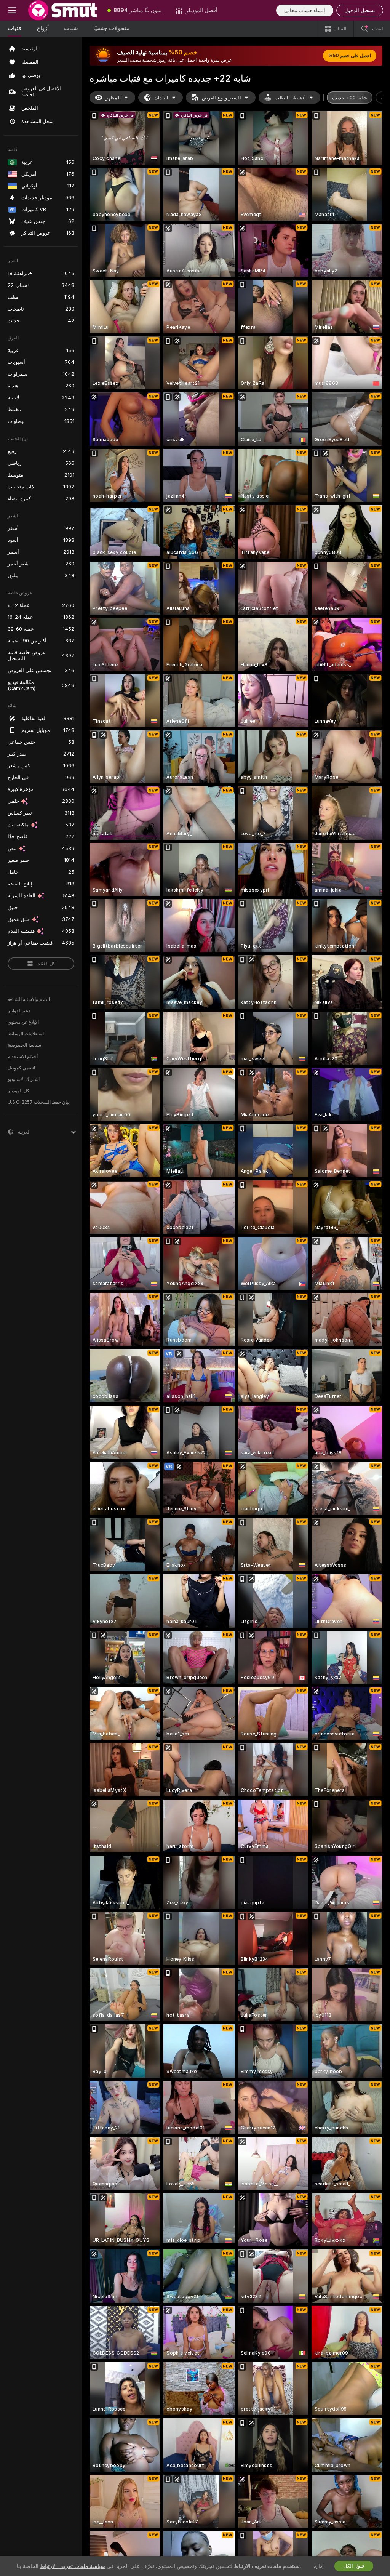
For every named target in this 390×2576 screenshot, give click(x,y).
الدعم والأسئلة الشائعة (29, 999)
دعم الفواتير (19, 1011)
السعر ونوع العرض (221, 98)
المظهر (113, 98)
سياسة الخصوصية (24, 1045)
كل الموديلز (18, 1091)
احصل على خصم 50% (350, 56)
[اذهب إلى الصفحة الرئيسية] (62, 10)
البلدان (161, 98)
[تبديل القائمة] (12, 10)
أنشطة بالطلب (290, 98)
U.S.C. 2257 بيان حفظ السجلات (39, 1102)
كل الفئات (46, 964)
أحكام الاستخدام (23, 1057)
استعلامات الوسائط (26, 1034)
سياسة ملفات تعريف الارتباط (73, 2566)
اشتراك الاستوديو (24, 1079)
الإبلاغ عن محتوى (23, 1022)
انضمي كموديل (21, 1068)
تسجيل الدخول (360, 10)
